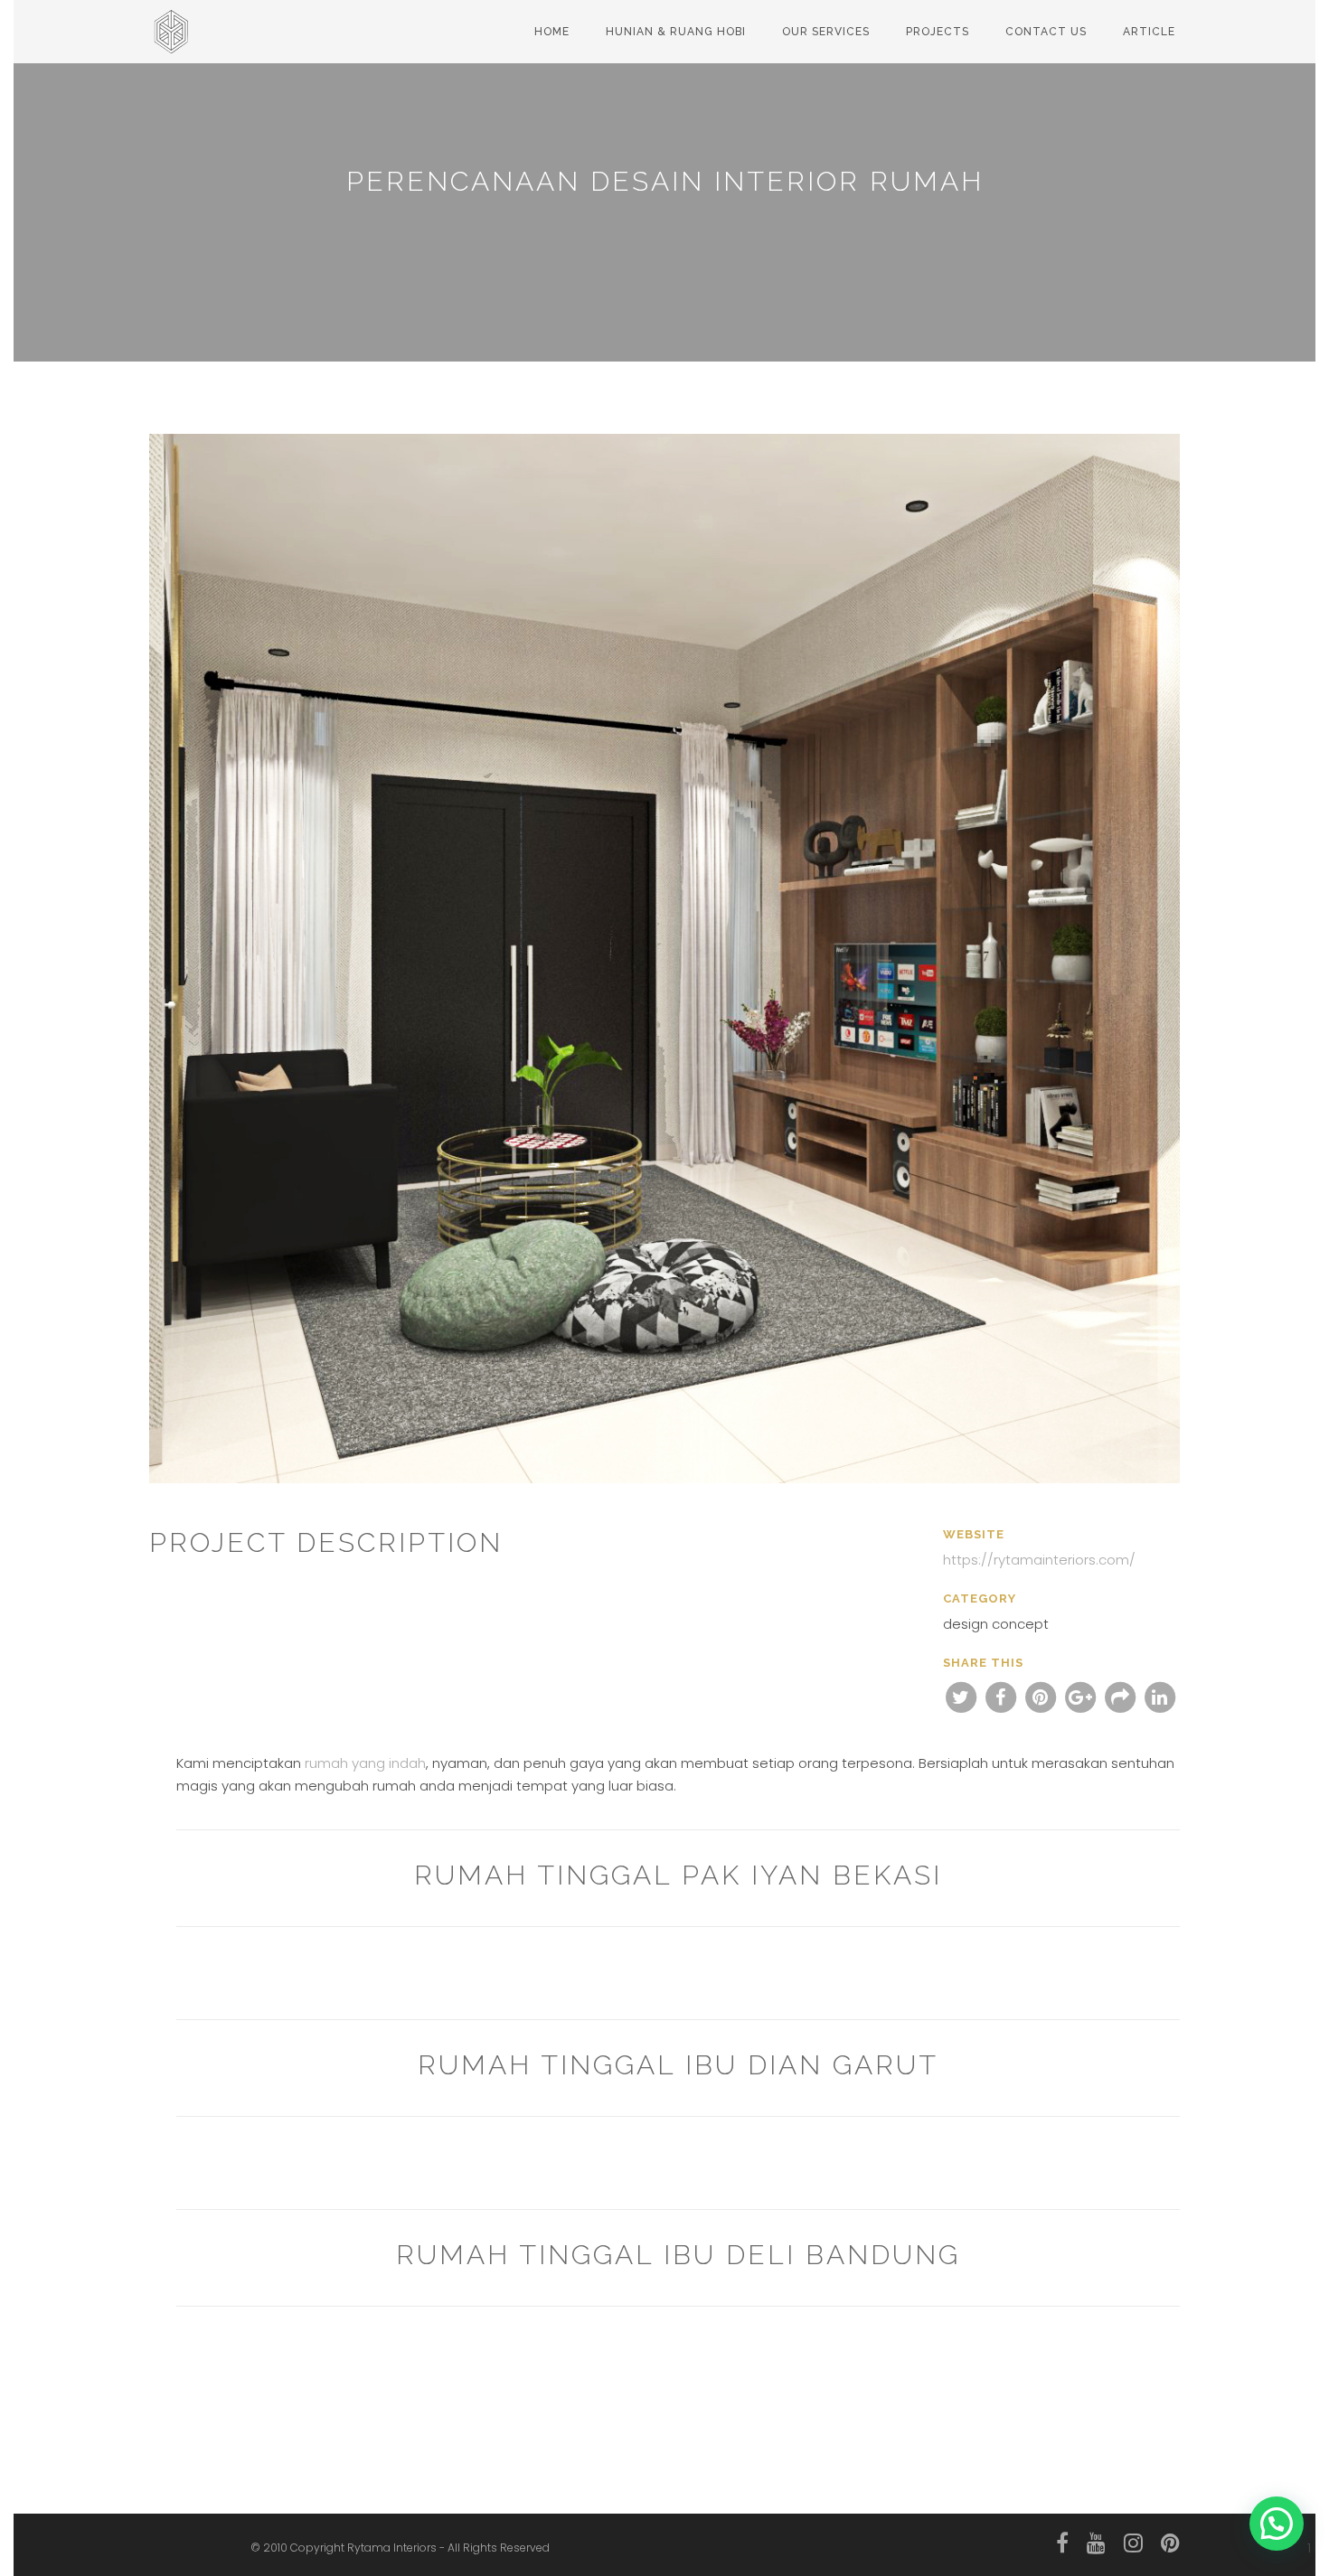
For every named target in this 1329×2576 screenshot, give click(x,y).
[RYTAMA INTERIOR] (176, 23)
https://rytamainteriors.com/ (1039, 1560)
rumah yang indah (365, 1763)
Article (1149, 32)
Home (552, 32)
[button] (1277, 2524)
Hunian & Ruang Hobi (676, 32)
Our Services (826, 32)
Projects (938, 32)
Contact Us (1046, 32)
